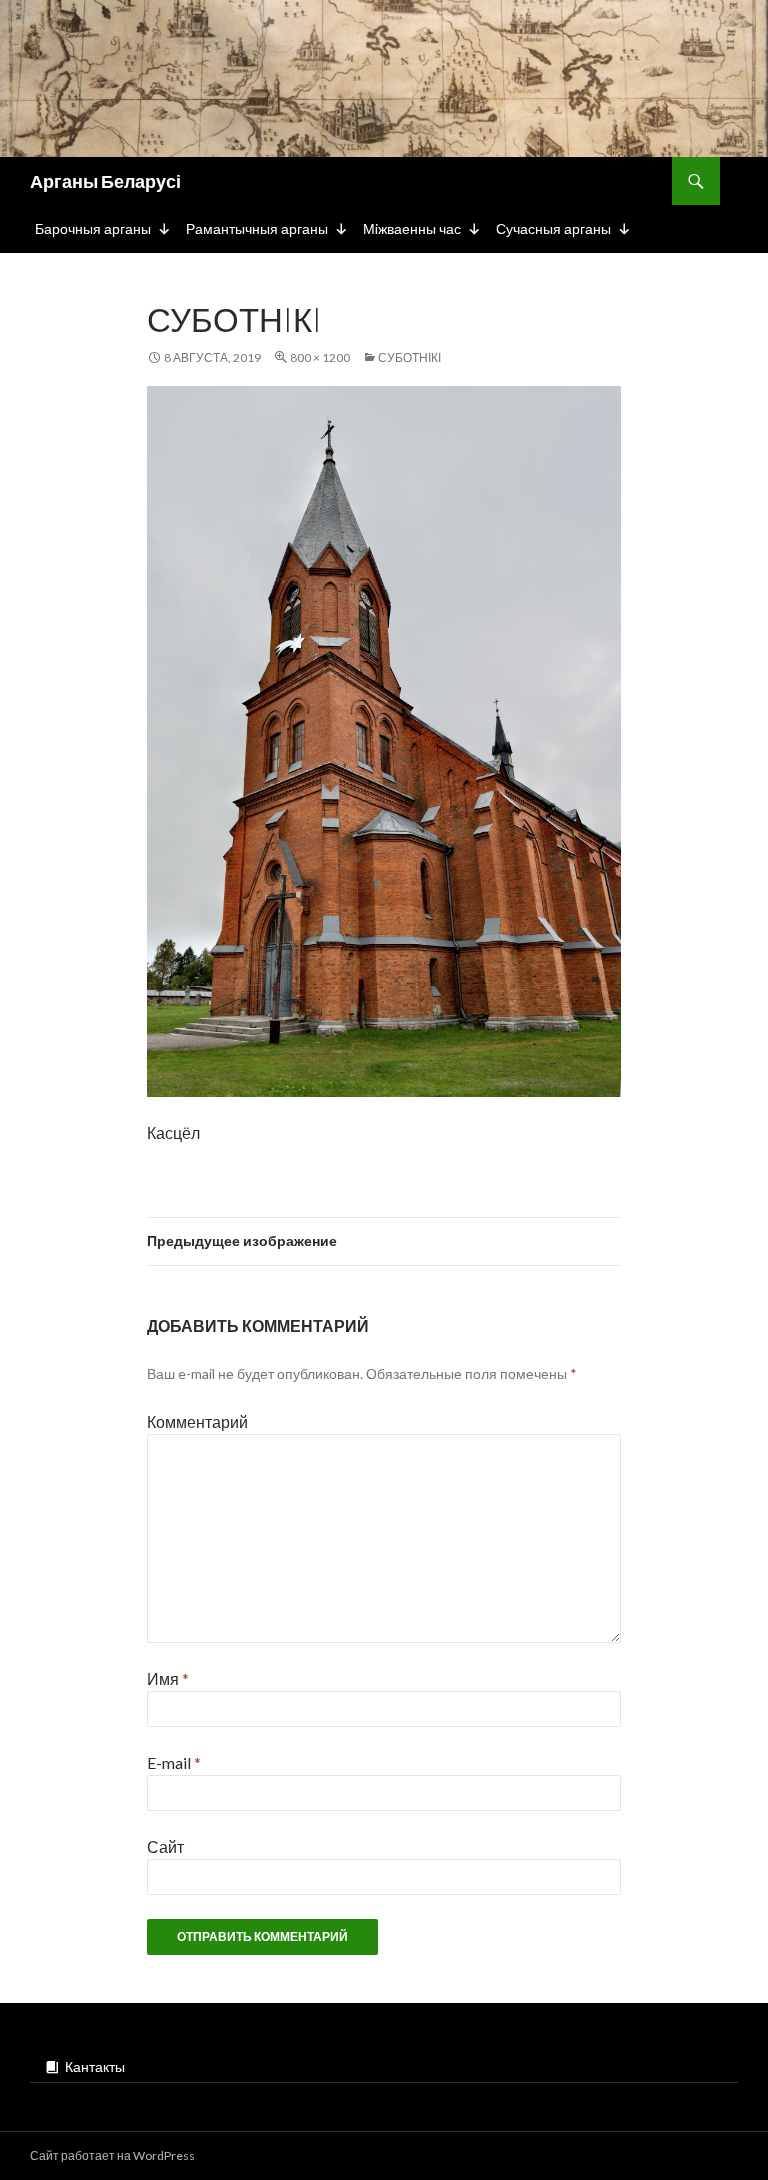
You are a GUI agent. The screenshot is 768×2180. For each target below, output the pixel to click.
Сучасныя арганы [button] (553, 228)
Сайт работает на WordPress (112, 2155)
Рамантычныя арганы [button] (257, 228)
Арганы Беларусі (105, 181)
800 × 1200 (320, 357)
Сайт (165, 1846)
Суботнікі (409, 357)
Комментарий (197, 1421)
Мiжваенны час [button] (412, 228)
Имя (168, 1678)
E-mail (174, 1762)
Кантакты (95, 2066)
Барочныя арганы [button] (93, 228)
